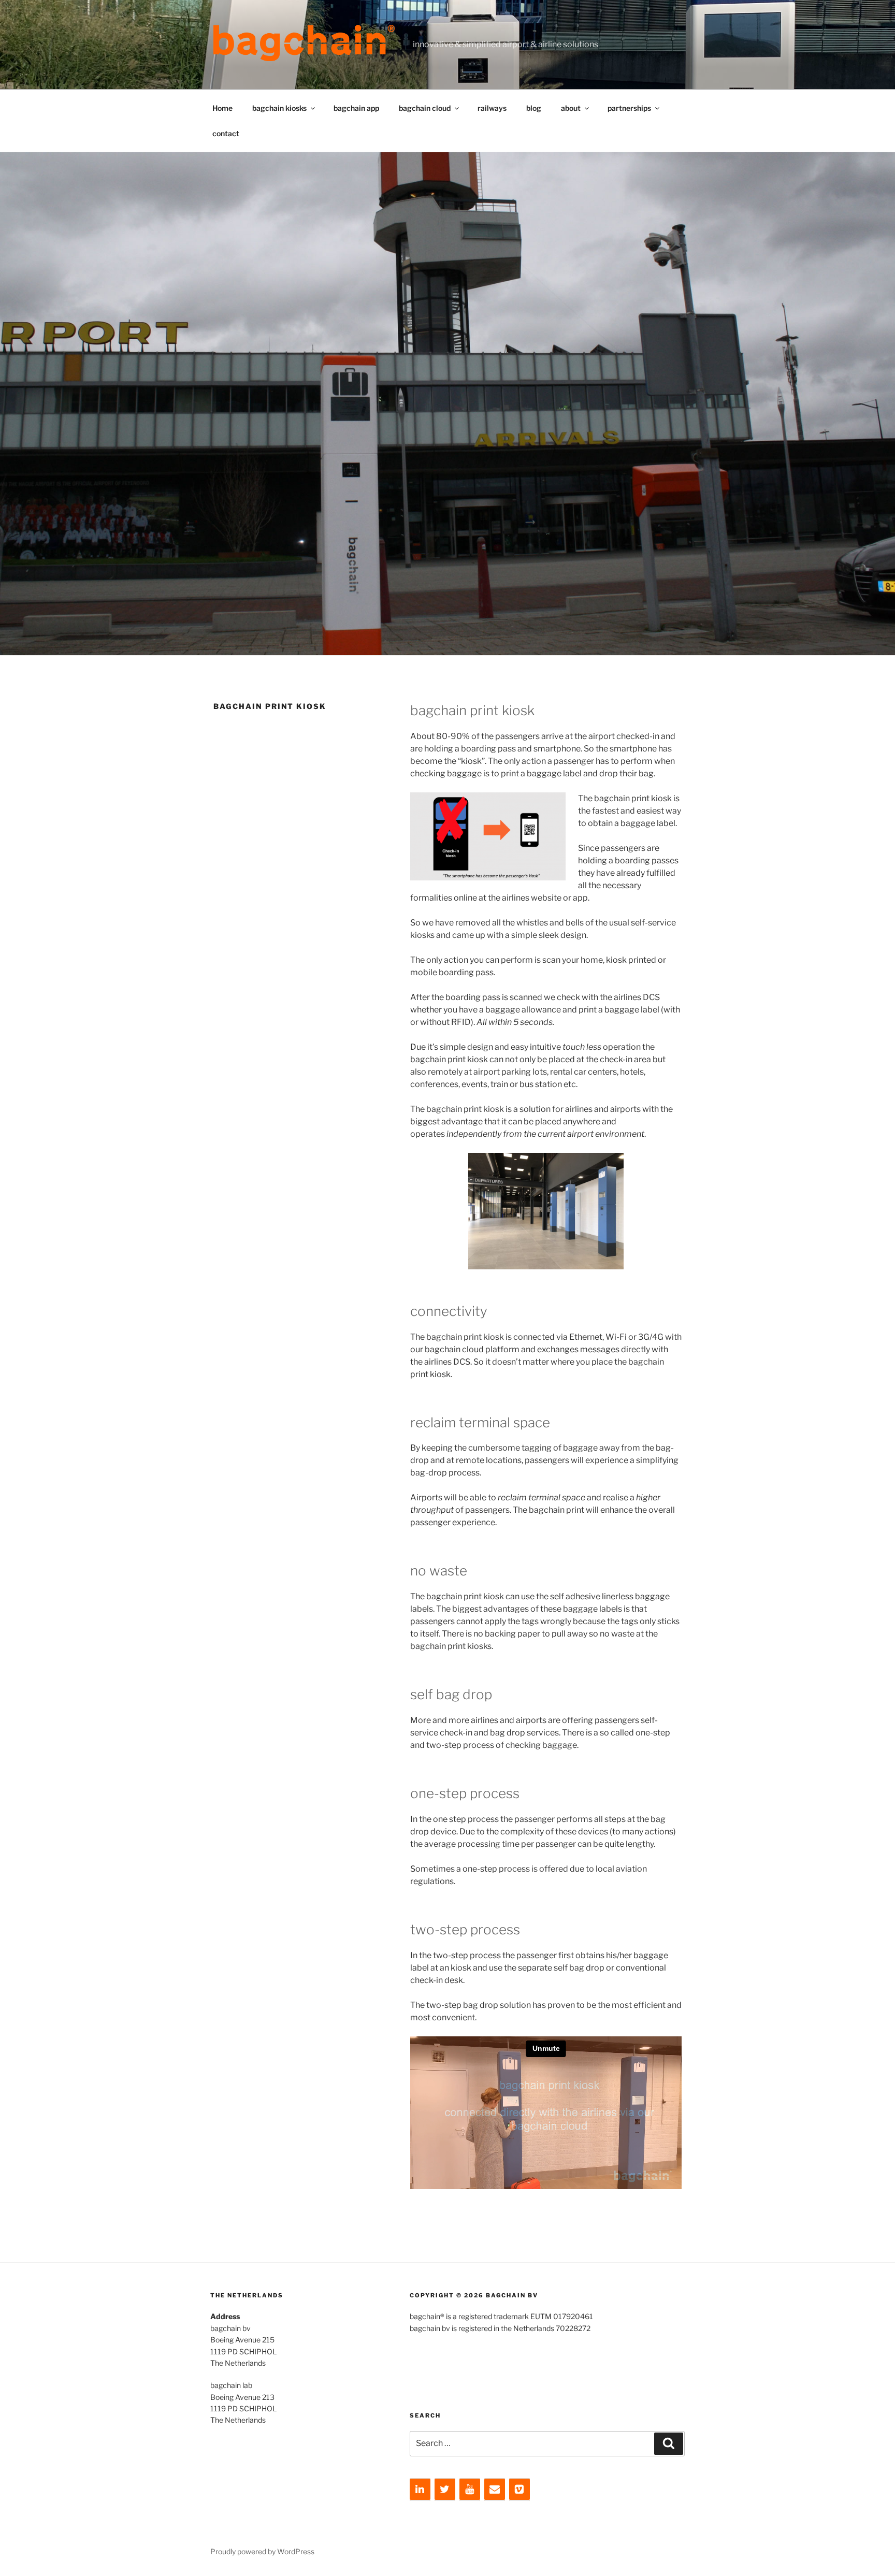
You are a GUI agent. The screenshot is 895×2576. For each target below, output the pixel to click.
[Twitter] (445, 2490)
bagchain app (356, 108)
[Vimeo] (519, 2490)
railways (492, 108)
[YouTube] (470, 2490)
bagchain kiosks (279, 108)
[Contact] (495, 2490)
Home (222, 108)
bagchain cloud (425, 108)
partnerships (629, 108)
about (571, 108)
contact (226, 133)
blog (534, 108)
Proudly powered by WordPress (262, 2551)
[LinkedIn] (420, 2490)
